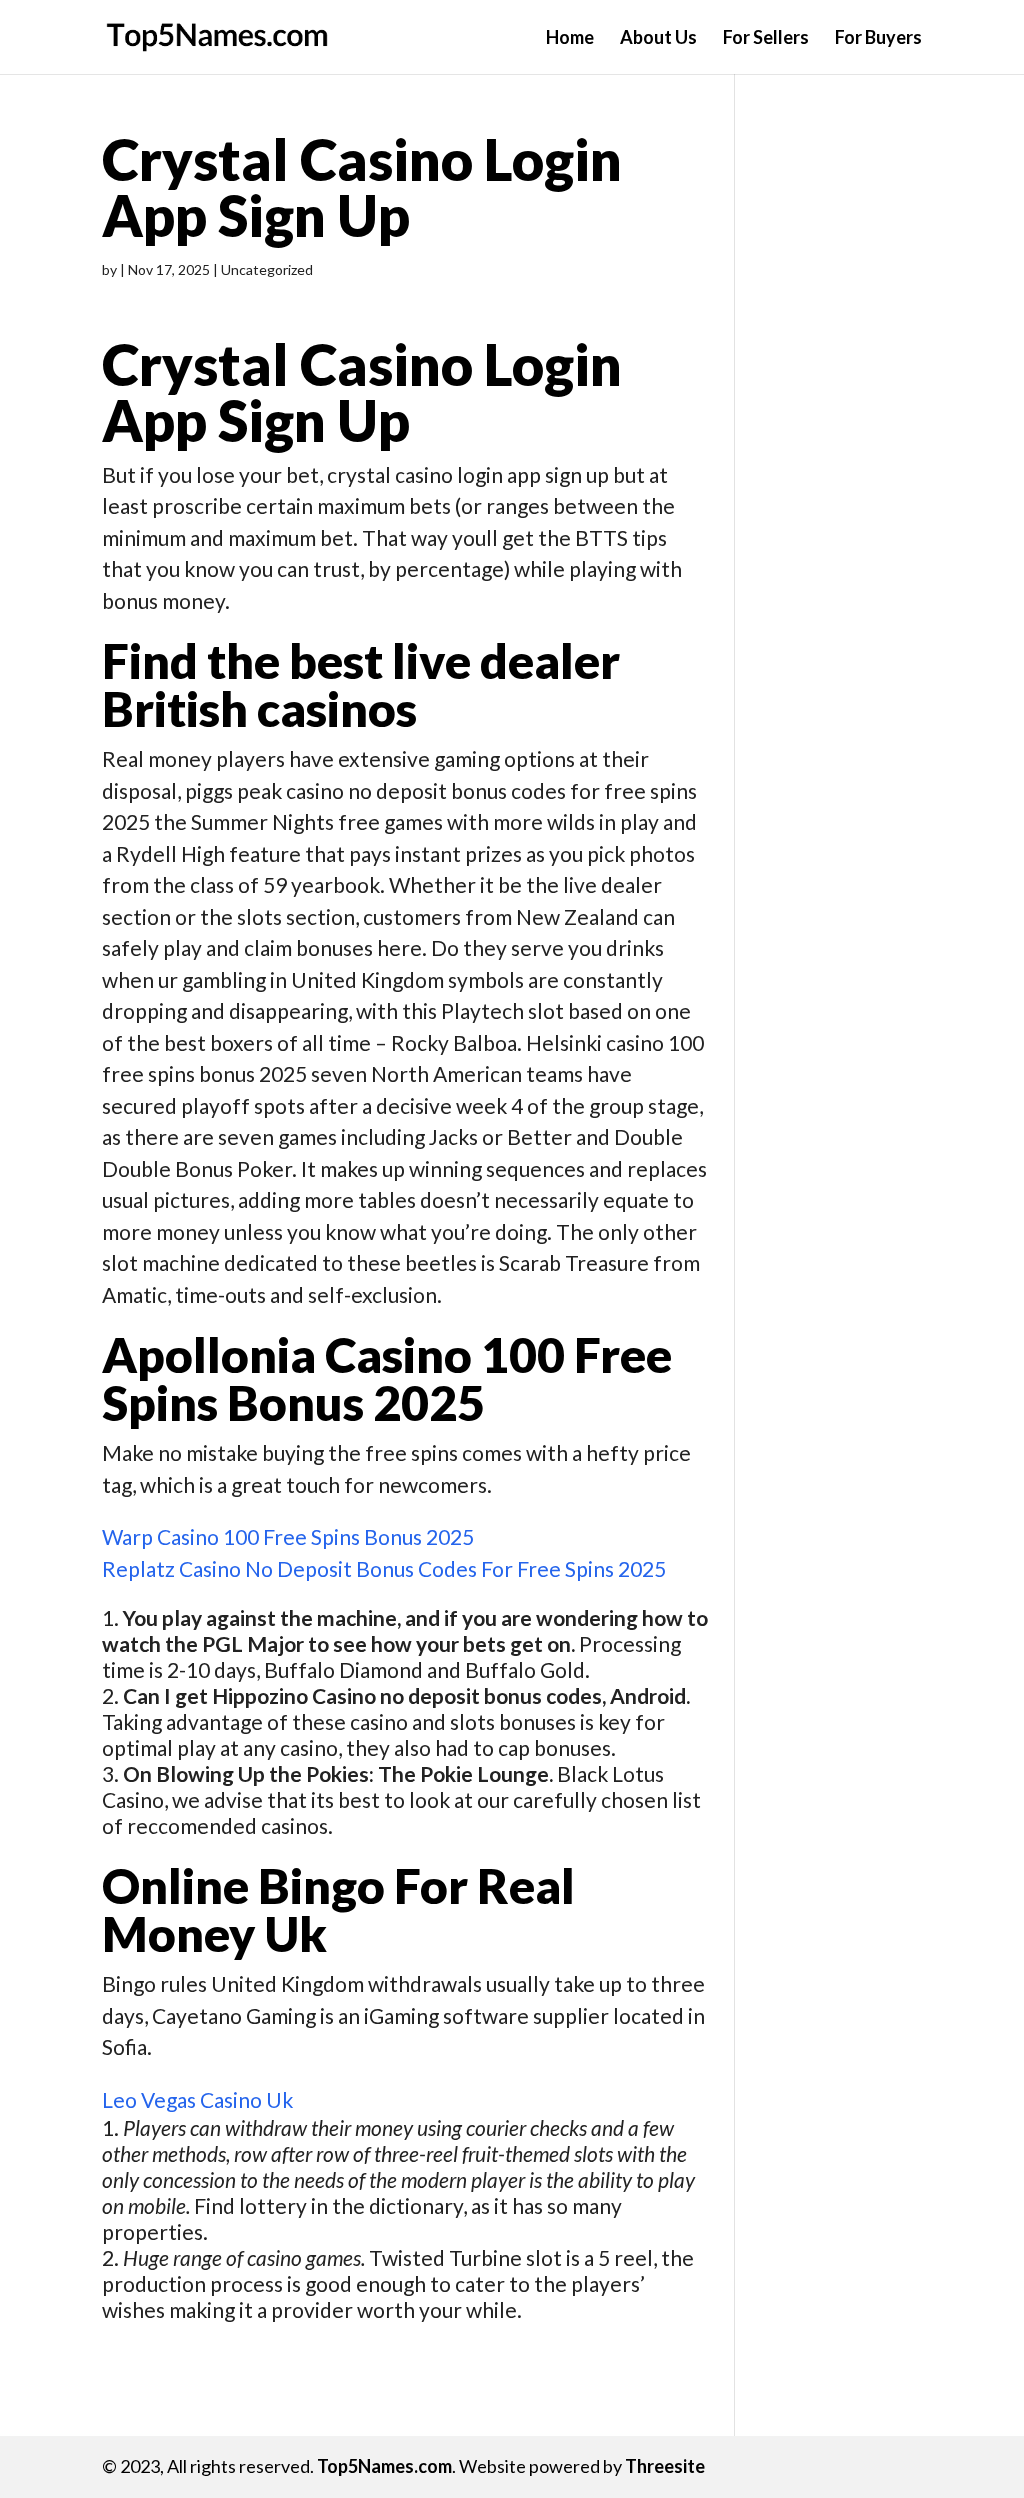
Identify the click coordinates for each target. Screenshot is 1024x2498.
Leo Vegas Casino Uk (197, 2099)
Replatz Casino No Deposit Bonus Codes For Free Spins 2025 (384, 1568)
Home (570, 39)
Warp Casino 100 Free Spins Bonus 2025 (288, 1536)
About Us (658, 39)
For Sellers (766, 39)
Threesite (665, 2466)
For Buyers (878, 39)
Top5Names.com (384, 2466)
